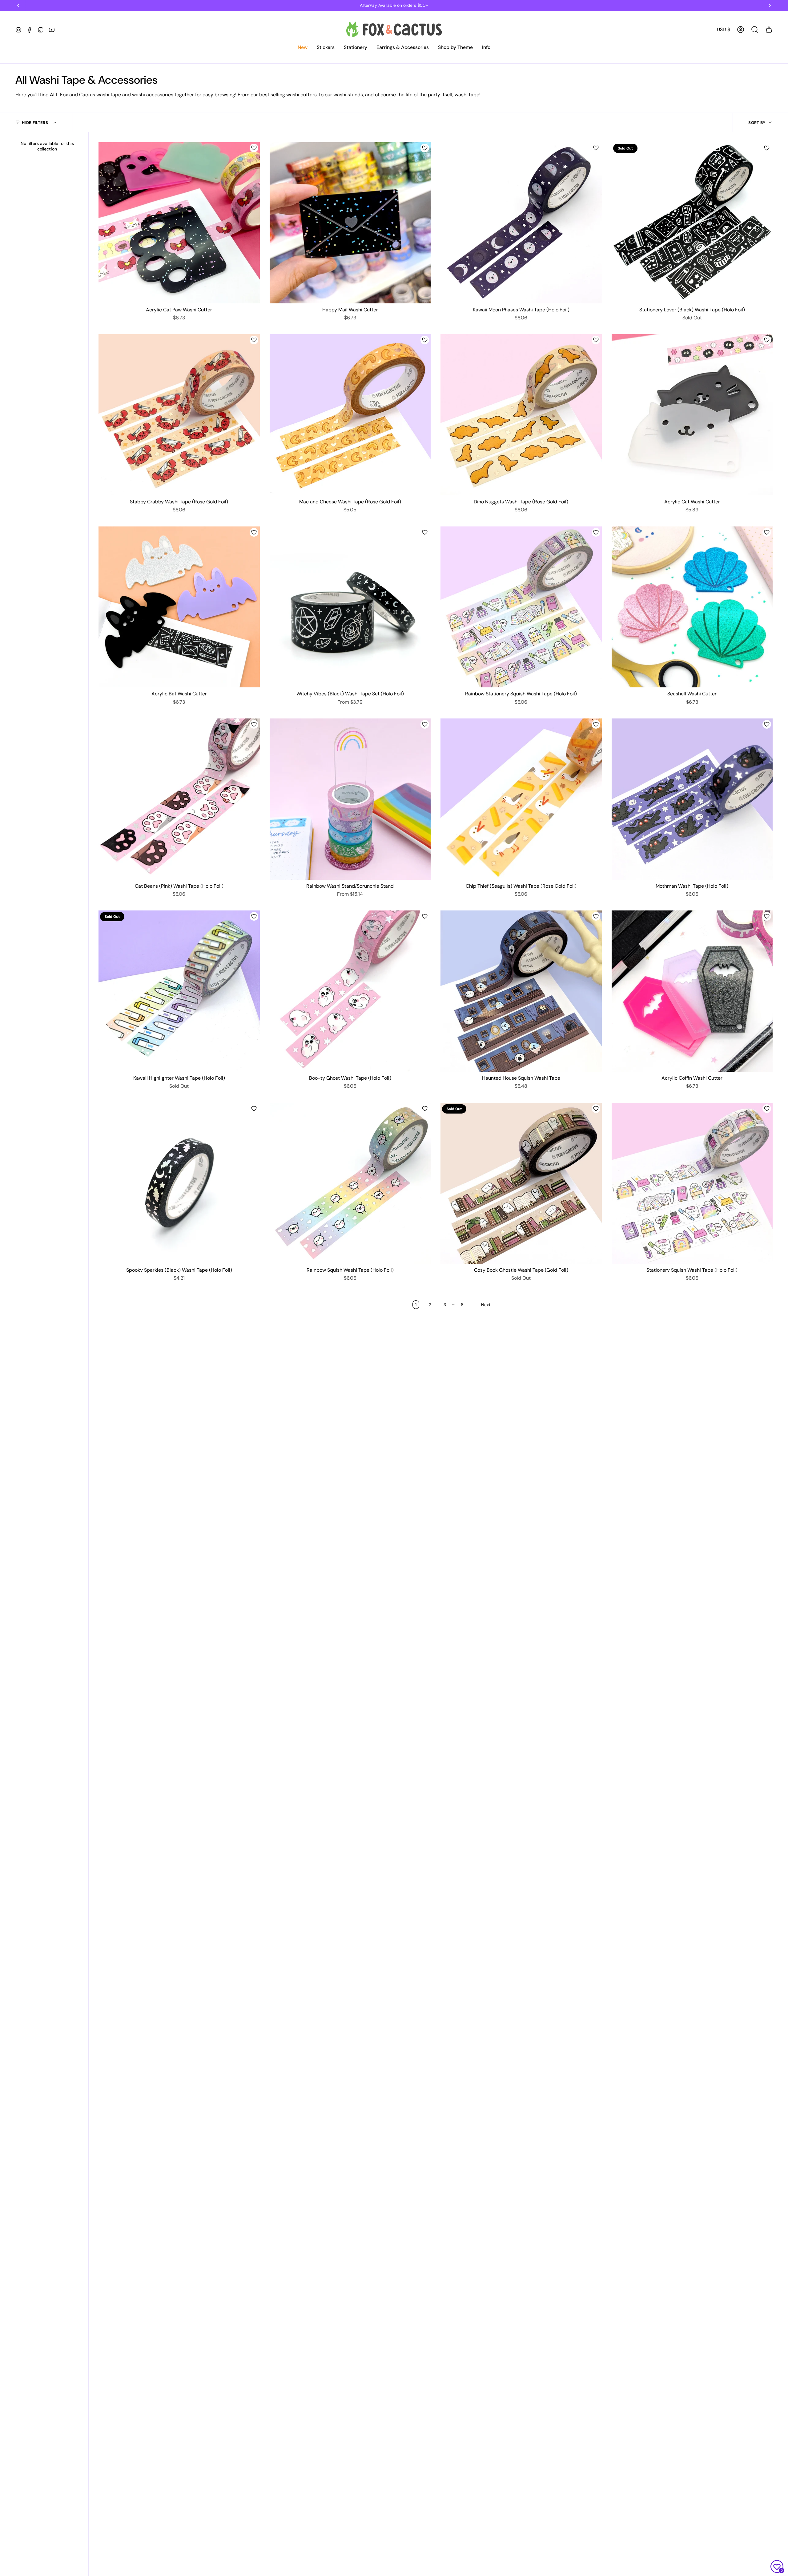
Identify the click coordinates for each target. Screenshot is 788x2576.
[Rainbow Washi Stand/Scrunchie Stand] (350, 799)
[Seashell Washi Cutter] (692, 607)
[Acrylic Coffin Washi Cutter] (692, 991)
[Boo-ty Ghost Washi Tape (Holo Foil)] (350, 991)
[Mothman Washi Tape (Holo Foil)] (692, 799)
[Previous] (18, 6)
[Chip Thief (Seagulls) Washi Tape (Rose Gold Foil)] (521, 799)
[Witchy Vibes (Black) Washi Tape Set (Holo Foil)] (350, 607)
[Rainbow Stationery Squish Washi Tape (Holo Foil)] (521, 607)
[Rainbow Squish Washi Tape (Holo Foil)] (350, 1183)
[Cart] (769, 30)
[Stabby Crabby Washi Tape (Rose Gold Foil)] (179, 415)
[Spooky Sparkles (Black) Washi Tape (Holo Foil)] (179, 1183)
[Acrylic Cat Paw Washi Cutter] (179, 223)
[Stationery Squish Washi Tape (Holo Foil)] (692, 1183)
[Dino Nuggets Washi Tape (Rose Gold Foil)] (521, 415)
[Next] (770, 6)
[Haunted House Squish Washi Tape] (521, 991)
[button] (303, 48)
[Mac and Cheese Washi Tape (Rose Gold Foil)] (350, 415)
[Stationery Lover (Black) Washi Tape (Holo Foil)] (692, 223)
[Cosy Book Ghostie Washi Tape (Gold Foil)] (521, 1183)
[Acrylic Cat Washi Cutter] (692, 415)
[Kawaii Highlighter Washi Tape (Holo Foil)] (179, 991)
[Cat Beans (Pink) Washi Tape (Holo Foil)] (179, 799)
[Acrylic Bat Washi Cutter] (179, 607)
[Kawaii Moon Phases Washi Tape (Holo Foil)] (521, 223)
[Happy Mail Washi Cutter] (350, 223)
